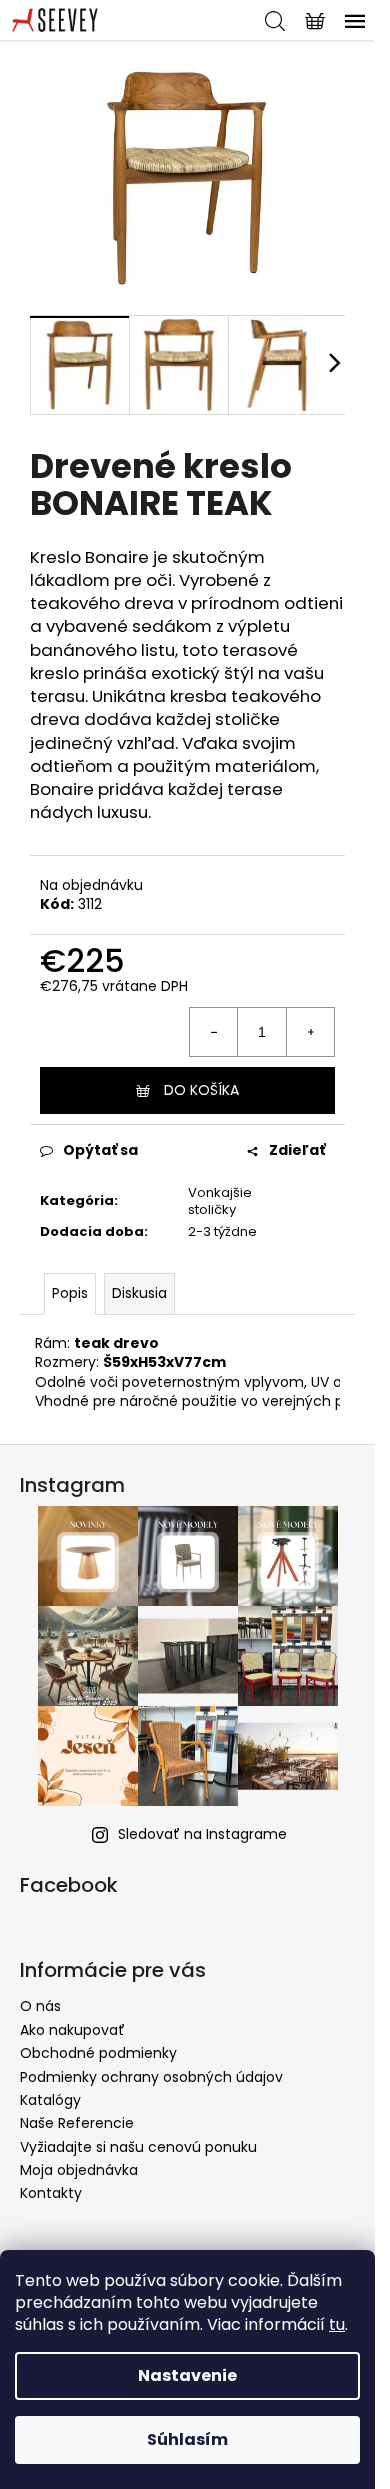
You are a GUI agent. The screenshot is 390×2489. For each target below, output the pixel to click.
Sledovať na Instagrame (202, 1834)
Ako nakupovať (72, 2030)
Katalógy (50, 2100)
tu (337, 2324)
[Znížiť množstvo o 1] (214, 1032)
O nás (40, 2006)
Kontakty (51, 2193)
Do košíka (201, 1090)
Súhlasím (187, 2439)
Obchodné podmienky (98, 2053)
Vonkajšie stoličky (220, 1201)
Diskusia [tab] (139, 1293)
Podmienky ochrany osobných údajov (151, 2077)
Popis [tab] (70, 1293)
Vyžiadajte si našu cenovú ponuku (138, 2147)
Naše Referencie (77, 2123)
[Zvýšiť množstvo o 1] (310, 1032)
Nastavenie (187, 2375)
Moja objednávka (79, 2170)
